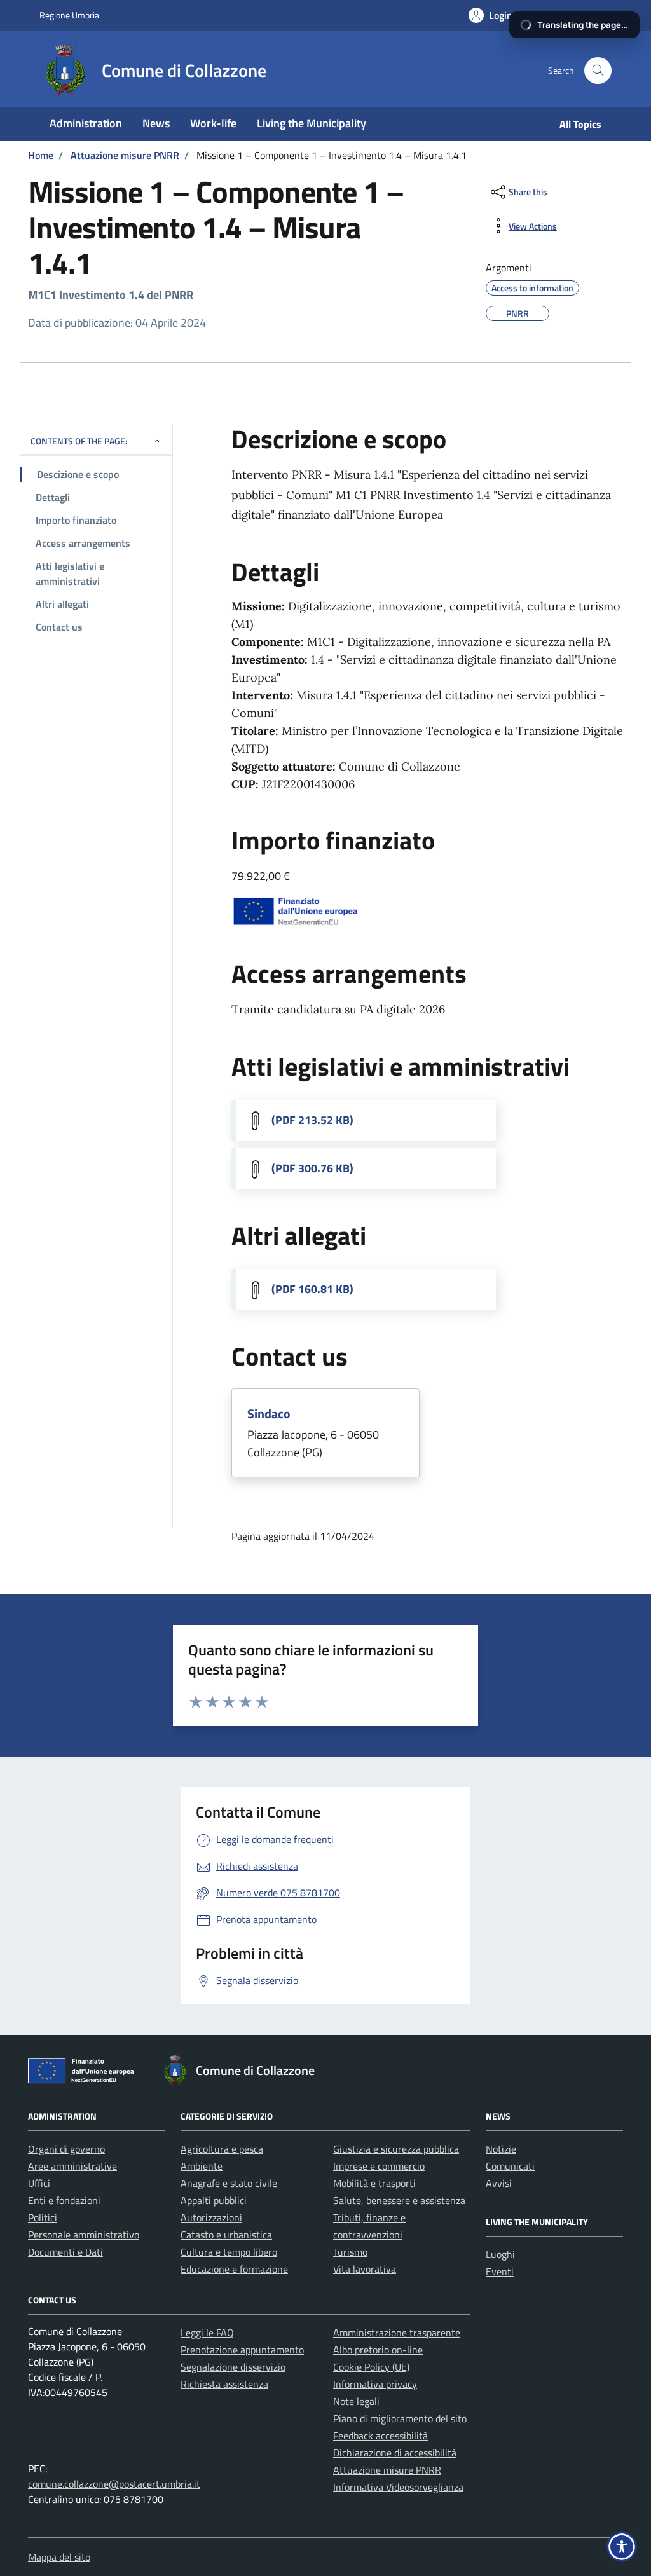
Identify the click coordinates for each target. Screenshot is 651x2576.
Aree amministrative (72, 2166)
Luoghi (500, 2254)
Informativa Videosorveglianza (398, 2487)
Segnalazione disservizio (233, 2367)
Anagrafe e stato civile (229, 2183)
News (156, 123)
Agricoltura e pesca (222, 2149)
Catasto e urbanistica (226, 2235)
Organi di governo (66, 2149)
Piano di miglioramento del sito (400, 2418)
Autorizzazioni (211, 2217)
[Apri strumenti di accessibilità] (622, 2547)
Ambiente (202, 2166)
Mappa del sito (59, 2557)
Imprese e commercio (379, 2166)
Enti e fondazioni (64, 2200)
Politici (43, 2217)
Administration (86, 123)
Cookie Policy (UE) (371, 2367)
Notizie (501, 2149)
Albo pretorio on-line (378, 2350)
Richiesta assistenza (224, 2384)
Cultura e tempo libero (229, 2252)
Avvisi (499, 2183)
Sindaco (269, 1414)
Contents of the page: (79, 441)
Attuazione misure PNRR (387, 2470)
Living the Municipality (312, 123)
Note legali (356, 2401)
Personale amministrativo (84, 2235)
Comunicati (510, 2166)
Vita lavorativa (365, 2269)
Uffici (39, 2183)
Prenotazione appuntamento (242, 2350)
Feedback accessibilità (380, 2436)
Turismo (350, 2252)
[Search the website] (598, 71)
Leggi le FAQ (207, 2333)
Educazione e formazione (234, 2269)
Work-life (213, 123)
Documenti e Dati (65, 2252)
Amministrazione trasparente (397, 2333)
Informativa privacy (375, 2384)
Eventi (500, 2271)
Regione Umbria (69, 15)
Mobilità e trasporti (374, 2183)
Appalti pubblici (214, 2200)
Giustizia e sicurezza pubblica (396, 2149)
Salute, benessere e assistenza (399, 2200)
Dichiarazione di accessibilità (395, 2453)
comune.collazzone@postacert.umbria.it (114, 2484)
